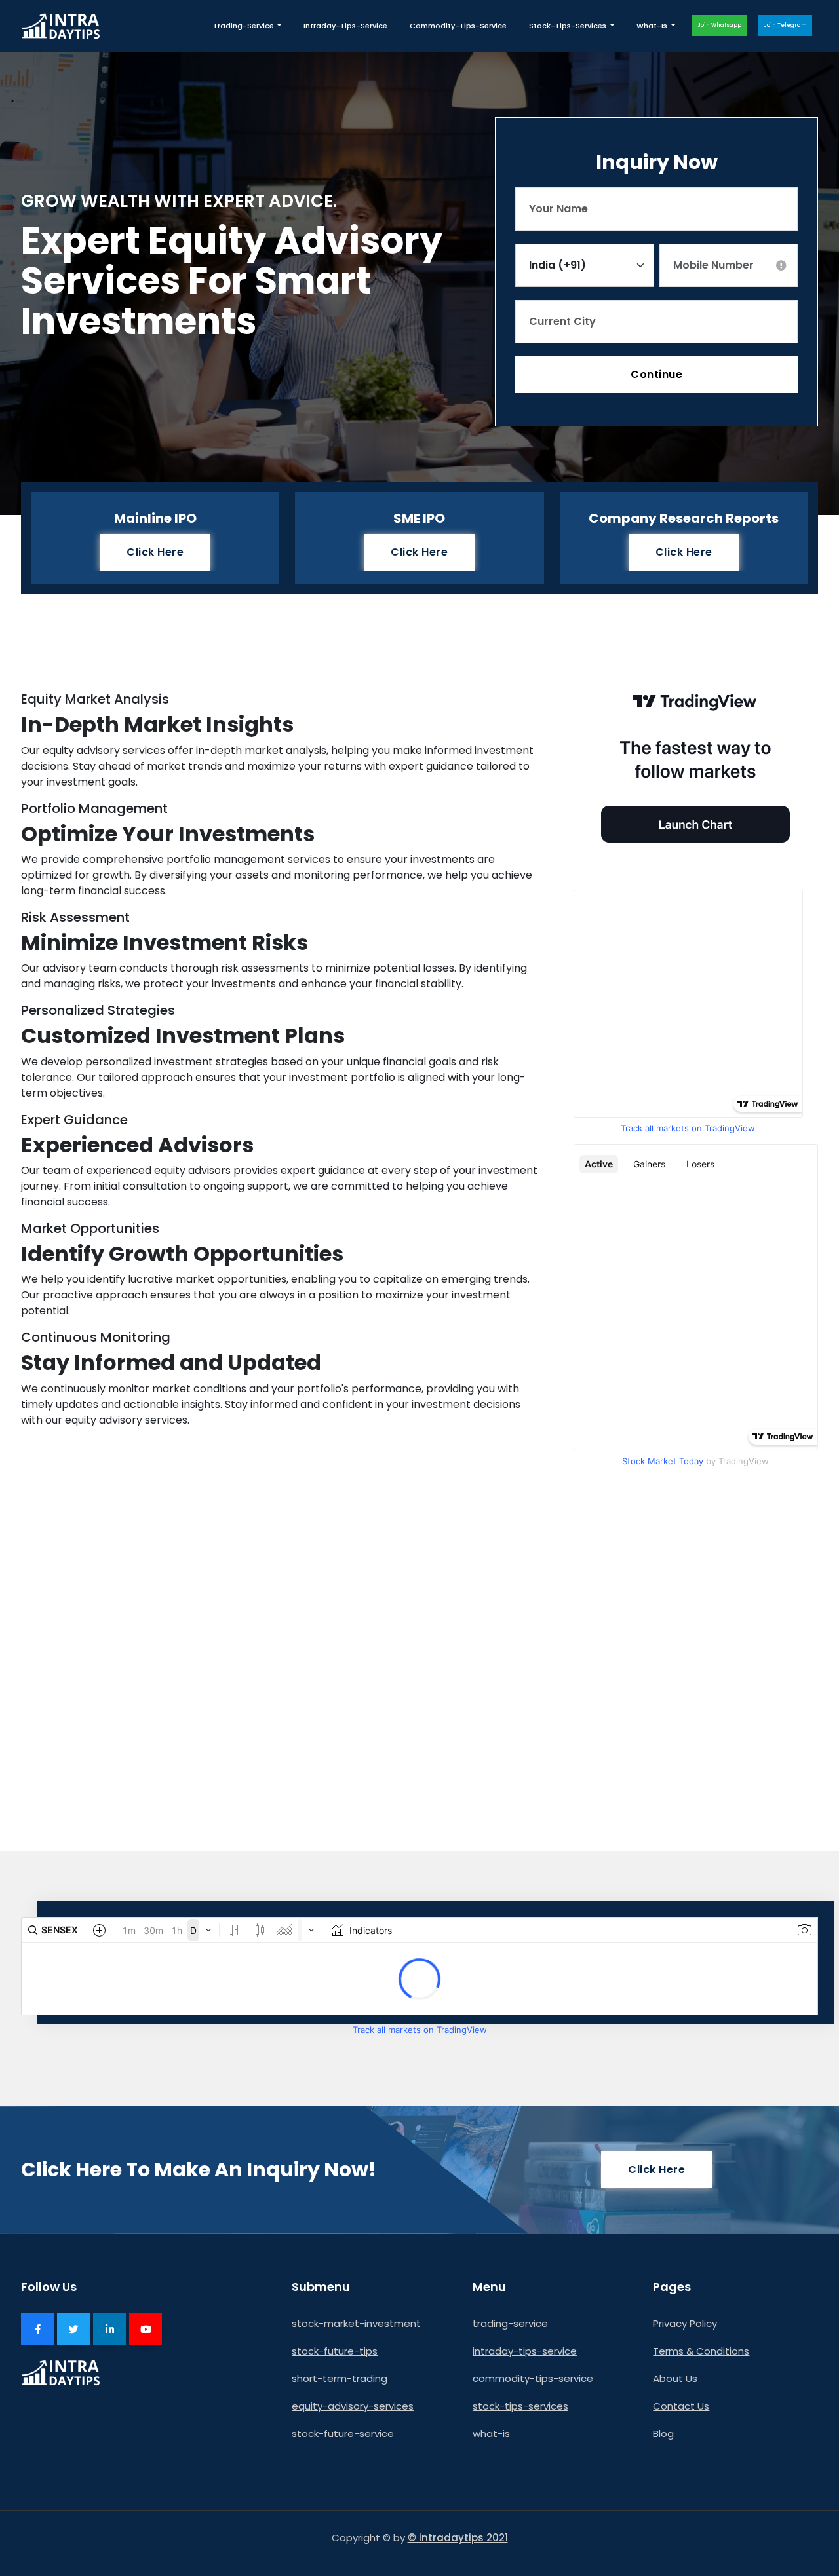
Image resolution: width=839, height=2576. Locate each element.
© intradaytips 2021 (458, 2538)
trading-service (510, 2323)
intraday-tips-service (345, 26)
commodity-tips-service (458, 26)
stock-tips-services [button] (569, 26)
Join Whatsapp (719, 25)
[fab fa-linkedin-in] (109, 2329)
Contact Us (681, 2406)
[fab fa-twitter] (73, 2329)
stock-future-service (343, 2434)
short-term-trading (340, 2378)
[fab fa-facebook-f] (37, 2329)
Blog (663, 2434)
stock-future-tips (335, 2351)
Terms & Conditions (701, 2351)
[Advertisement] (419, 1694)
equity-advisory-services (353, 2406)
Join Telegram (785, 25)
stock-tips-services (520, 2406)
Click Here (155, 552)
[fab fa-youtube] (146, 2329)
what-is (491, 2434)
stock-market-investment (356, 2323)
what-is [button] (653, 26)
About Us (675, 2378)
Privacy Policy (685, 2323)
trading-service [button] (244, 26)
